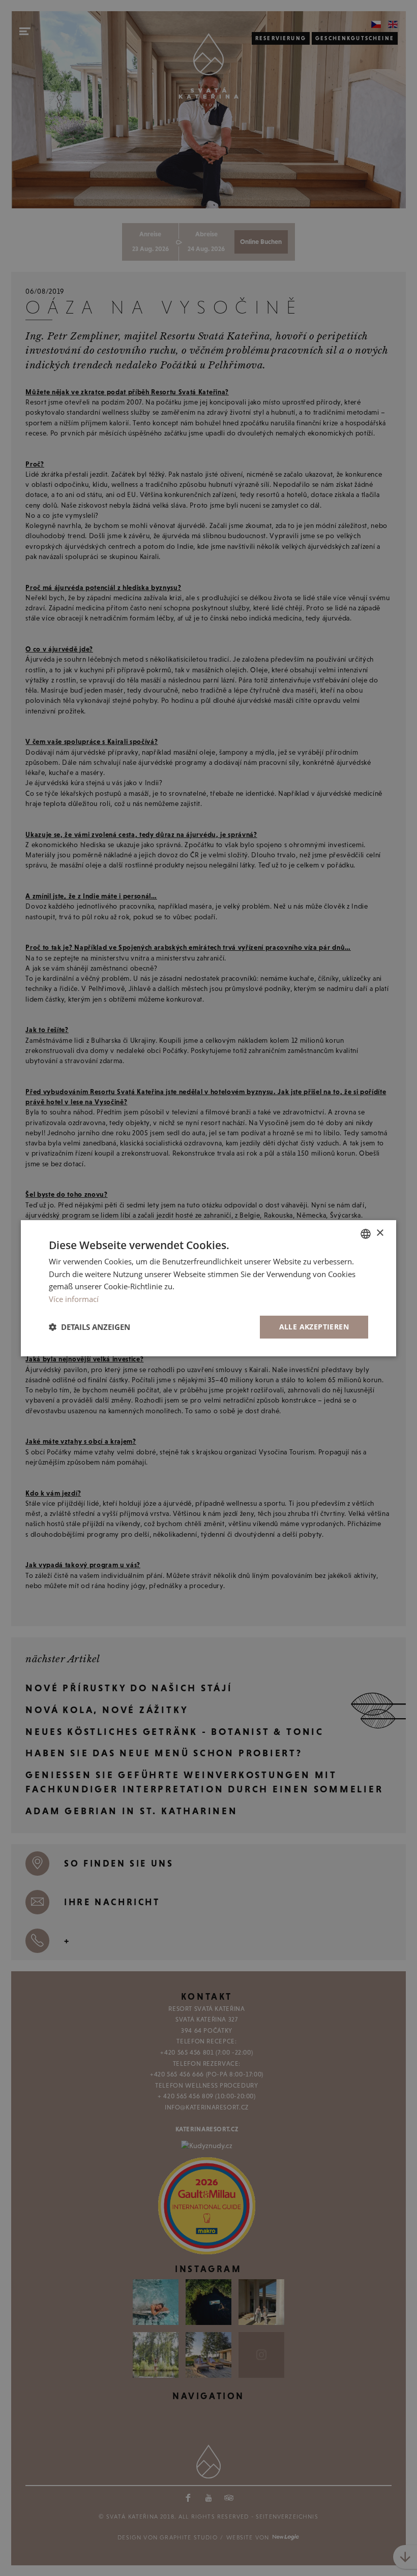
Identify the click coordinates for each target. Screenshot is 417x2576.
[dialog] (208, 1288)
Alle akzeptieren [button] (314, 1327)
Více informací (74, 1299)
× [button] (380, 1233)
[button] (90, 1327)
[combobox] (366, 1233)
